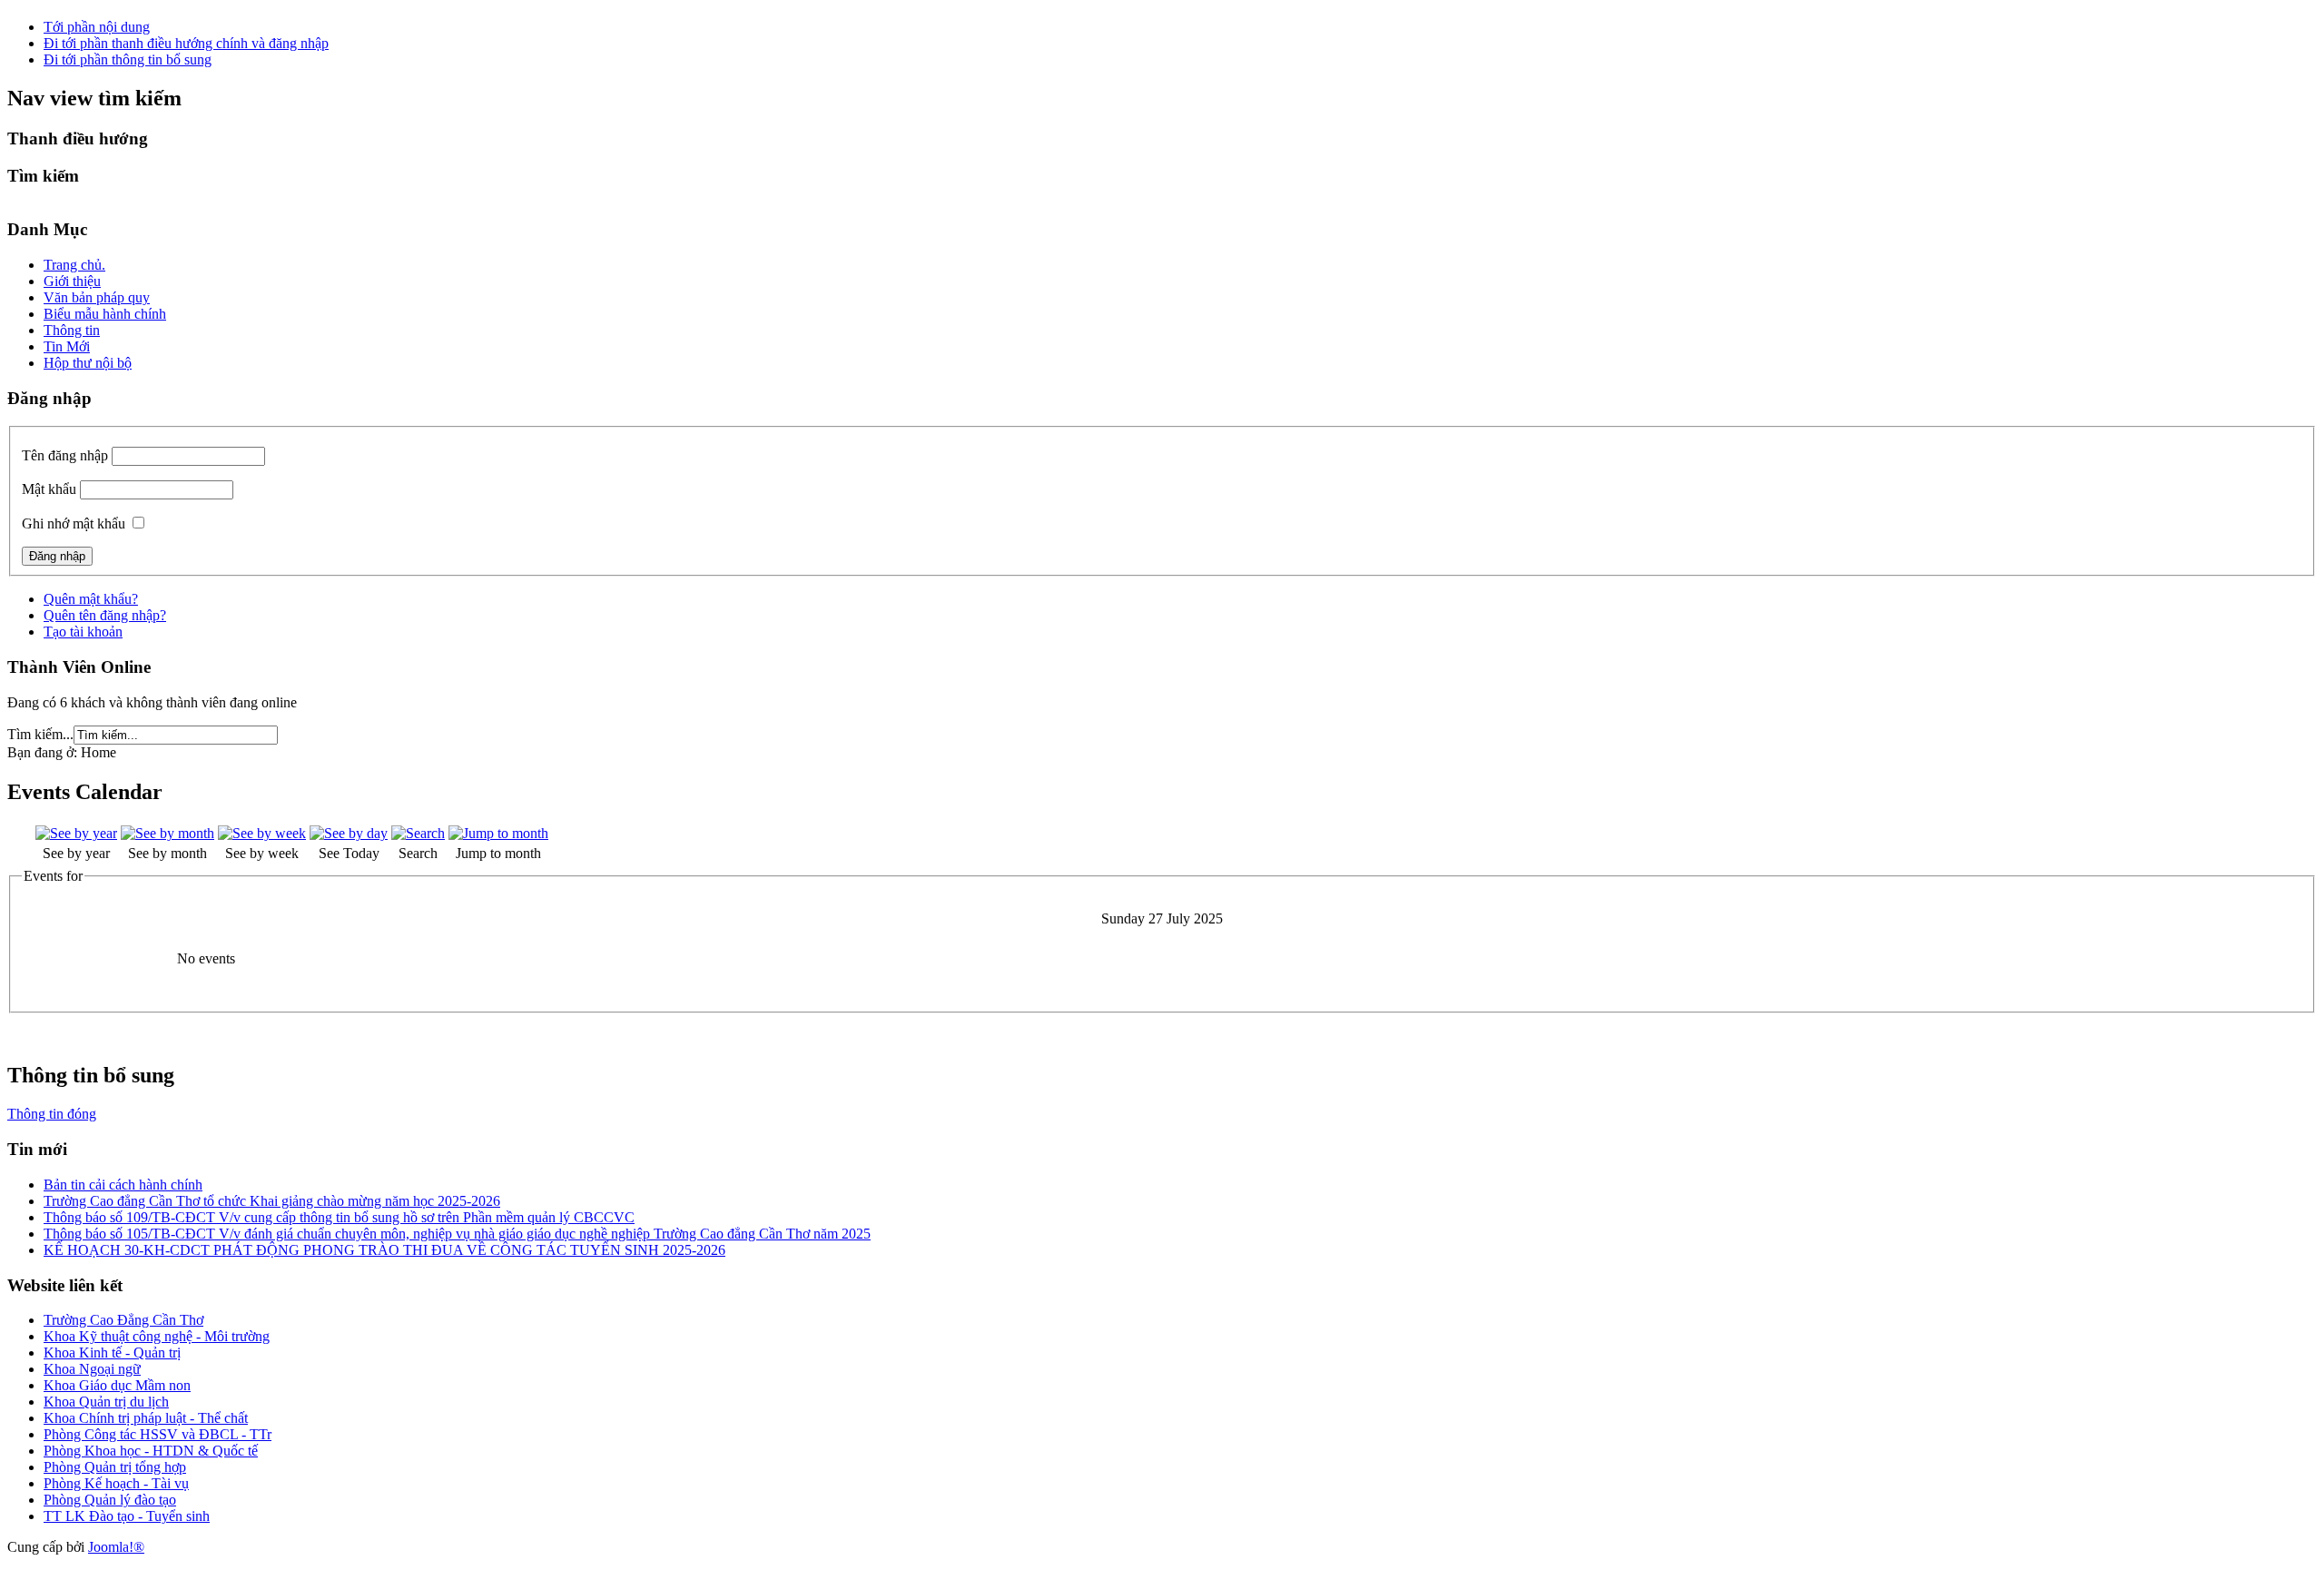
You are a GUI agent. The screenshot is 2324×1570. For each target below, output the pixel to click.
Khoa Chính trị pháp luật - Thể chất (146, 1418)
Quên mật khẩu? (91, 599)
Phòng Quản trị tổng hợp (115, 1467)
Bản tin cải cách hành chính (123, 1185)
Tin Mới (67, 346)
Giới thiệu (72, 281)
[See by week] (262, 833)
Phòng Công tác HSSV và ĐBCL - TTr (158, 1434)
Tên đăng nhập (65, 455)
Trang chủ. (74, 265)
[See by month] (167, 833)
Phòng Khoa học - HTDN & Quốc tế (151, 1451)
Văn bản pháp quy (97, 297)
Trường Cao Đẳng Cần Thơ (123, 1320)
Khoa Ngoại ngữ (92, 1369)
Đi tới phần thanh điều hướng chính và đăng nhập (186, 43)
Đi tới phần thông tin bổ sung (128, 59)
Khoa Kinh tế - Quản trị (112, 1353)
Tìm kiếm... (40, 734)
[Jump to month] (498, 833)
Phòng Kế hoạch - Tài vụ (116, 1483)
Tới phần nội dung (97, 27)
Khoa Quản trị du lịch (106, 1402)
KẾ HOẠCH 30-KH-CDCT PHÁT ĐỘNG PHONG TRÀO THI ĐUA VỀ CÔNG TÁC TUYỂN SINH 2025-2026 (384, 1250)
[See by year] (76, 833)
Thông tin (72, 330)
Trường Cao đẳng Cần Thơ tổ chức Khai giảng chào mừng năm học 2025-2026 (272, 1201)
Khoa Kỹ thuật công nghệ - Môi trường (157, 1336)
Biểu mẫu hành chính (105, 314)
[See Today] (349, 833)
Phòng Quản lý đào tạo (110, 1500)
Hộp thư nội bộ (88, 363)
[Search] (418, 833)
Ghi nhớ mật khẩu (74, 523)
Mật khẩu (49, 489)
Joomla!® (116, 1547)
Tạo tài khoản (83, 632)
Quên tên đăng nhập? (105, 615)
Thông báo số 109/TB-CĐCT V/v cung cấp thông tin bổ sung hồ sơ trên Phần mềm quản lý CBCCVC (339, 1217)
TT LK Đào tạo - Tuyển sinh (127, 1516)
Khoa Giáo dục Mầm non (117, 1385)
